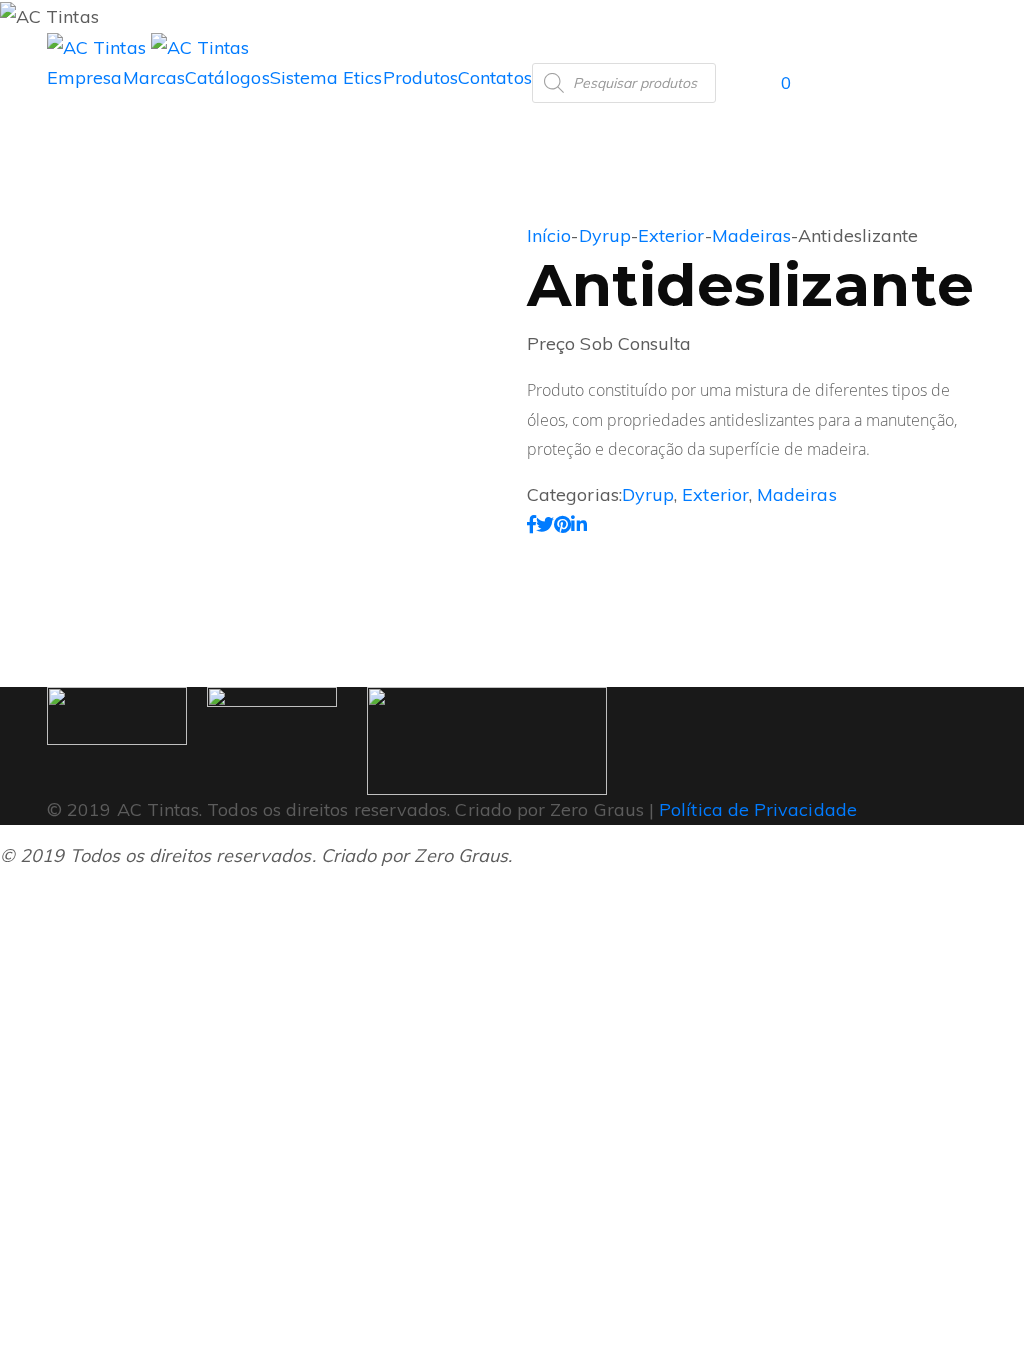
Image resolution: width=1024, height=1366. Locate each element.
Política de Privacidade (758, 809)
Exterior (671, 235)
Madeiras (752, 235)
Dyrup (605, 235)
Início (549, 235)
